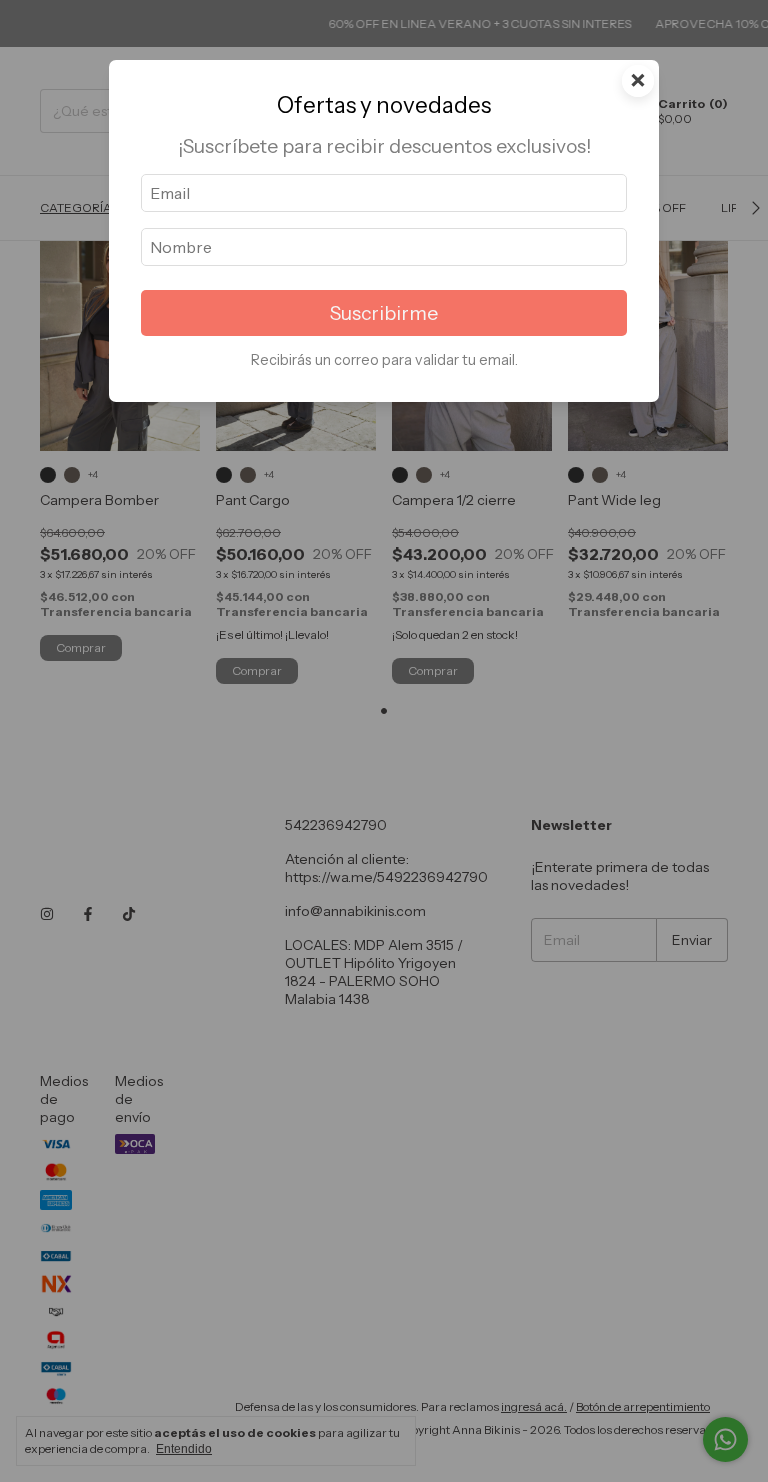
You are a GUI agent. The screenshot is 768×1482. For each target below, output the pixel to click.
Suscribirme (384, 313)
